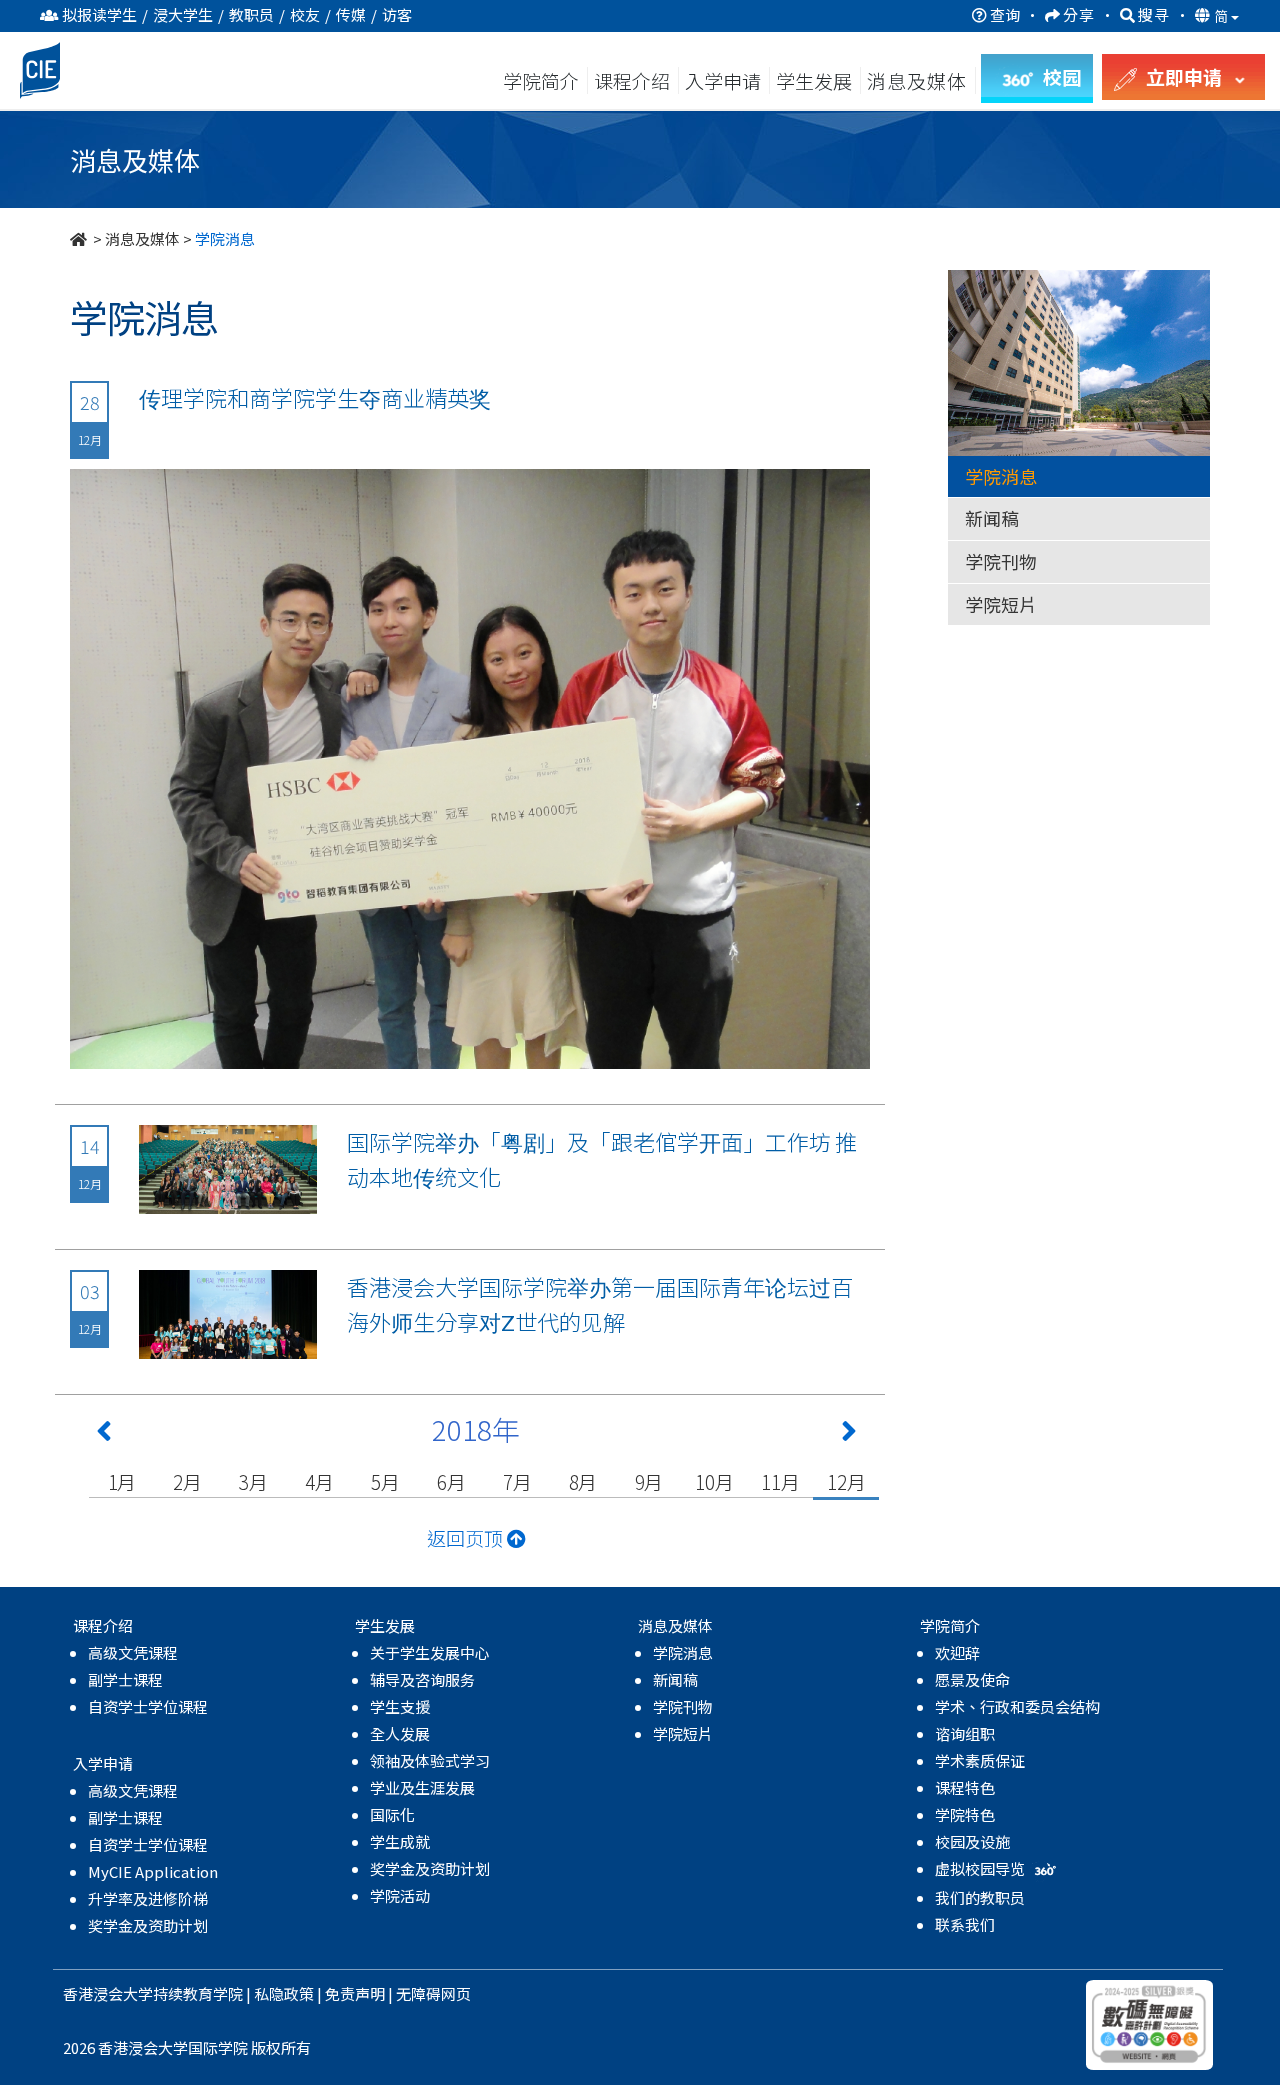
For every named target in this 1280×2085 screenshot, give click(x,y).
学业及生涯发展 (422, 1787)
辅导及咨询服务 (422, 1679)
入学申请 (723, 80)
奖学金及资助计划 (148, 1925)
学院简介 (541, 80)
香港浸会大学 (108, 1993)
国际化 (392, 1814)
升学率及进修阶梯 (148, 1898)
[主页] (80, 238)
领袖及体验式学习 (430, 1760)
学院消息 (1001, 476)
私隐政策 (284, 1993)
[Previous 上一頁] (104, 1435)
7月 (517, 1481)
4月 (319, 1481)
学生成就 (400, 1841)
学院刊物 (1001, 561)
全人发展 (400, 1733)
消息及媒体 (142, 238)
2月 (187, 1481)
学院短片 (1001, 604)
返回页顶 (467, 1537)
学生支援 (400, 1706)
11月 (780, 1481)
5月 (385, 1481)
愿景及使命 (972, 1679)
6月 (451, 1481)
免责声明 (355, 1993)
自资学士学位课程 (148, 1706)
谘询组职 (965, 1733)
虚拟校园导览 (981, 1868)
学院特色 (965, 1814)
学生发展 (814, 80)
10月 (714, 1481)
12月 (846, 1481)
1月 (122, 1481)
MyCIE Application (153, 1871)
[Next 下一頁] (849, 1435)
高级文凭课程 (133, 1652)
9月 (649, 1481)
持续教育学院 (198, 1993)
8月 (583, 1481)
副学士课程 (125, 1679)
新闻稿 (992, 518)
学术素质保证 (980, 1760)
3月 (253, 1481)
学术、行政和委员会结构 (1017, 1706)
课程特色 (965, 1787)
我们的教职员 (980, 1897)
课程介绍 (634, 80)
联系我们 (965, 1924)
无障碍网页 (433, 1993)
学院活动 (400, 1895)
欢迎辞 (957, 1652)
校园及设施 (972, 1841)
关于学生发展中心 (430, 1652)
